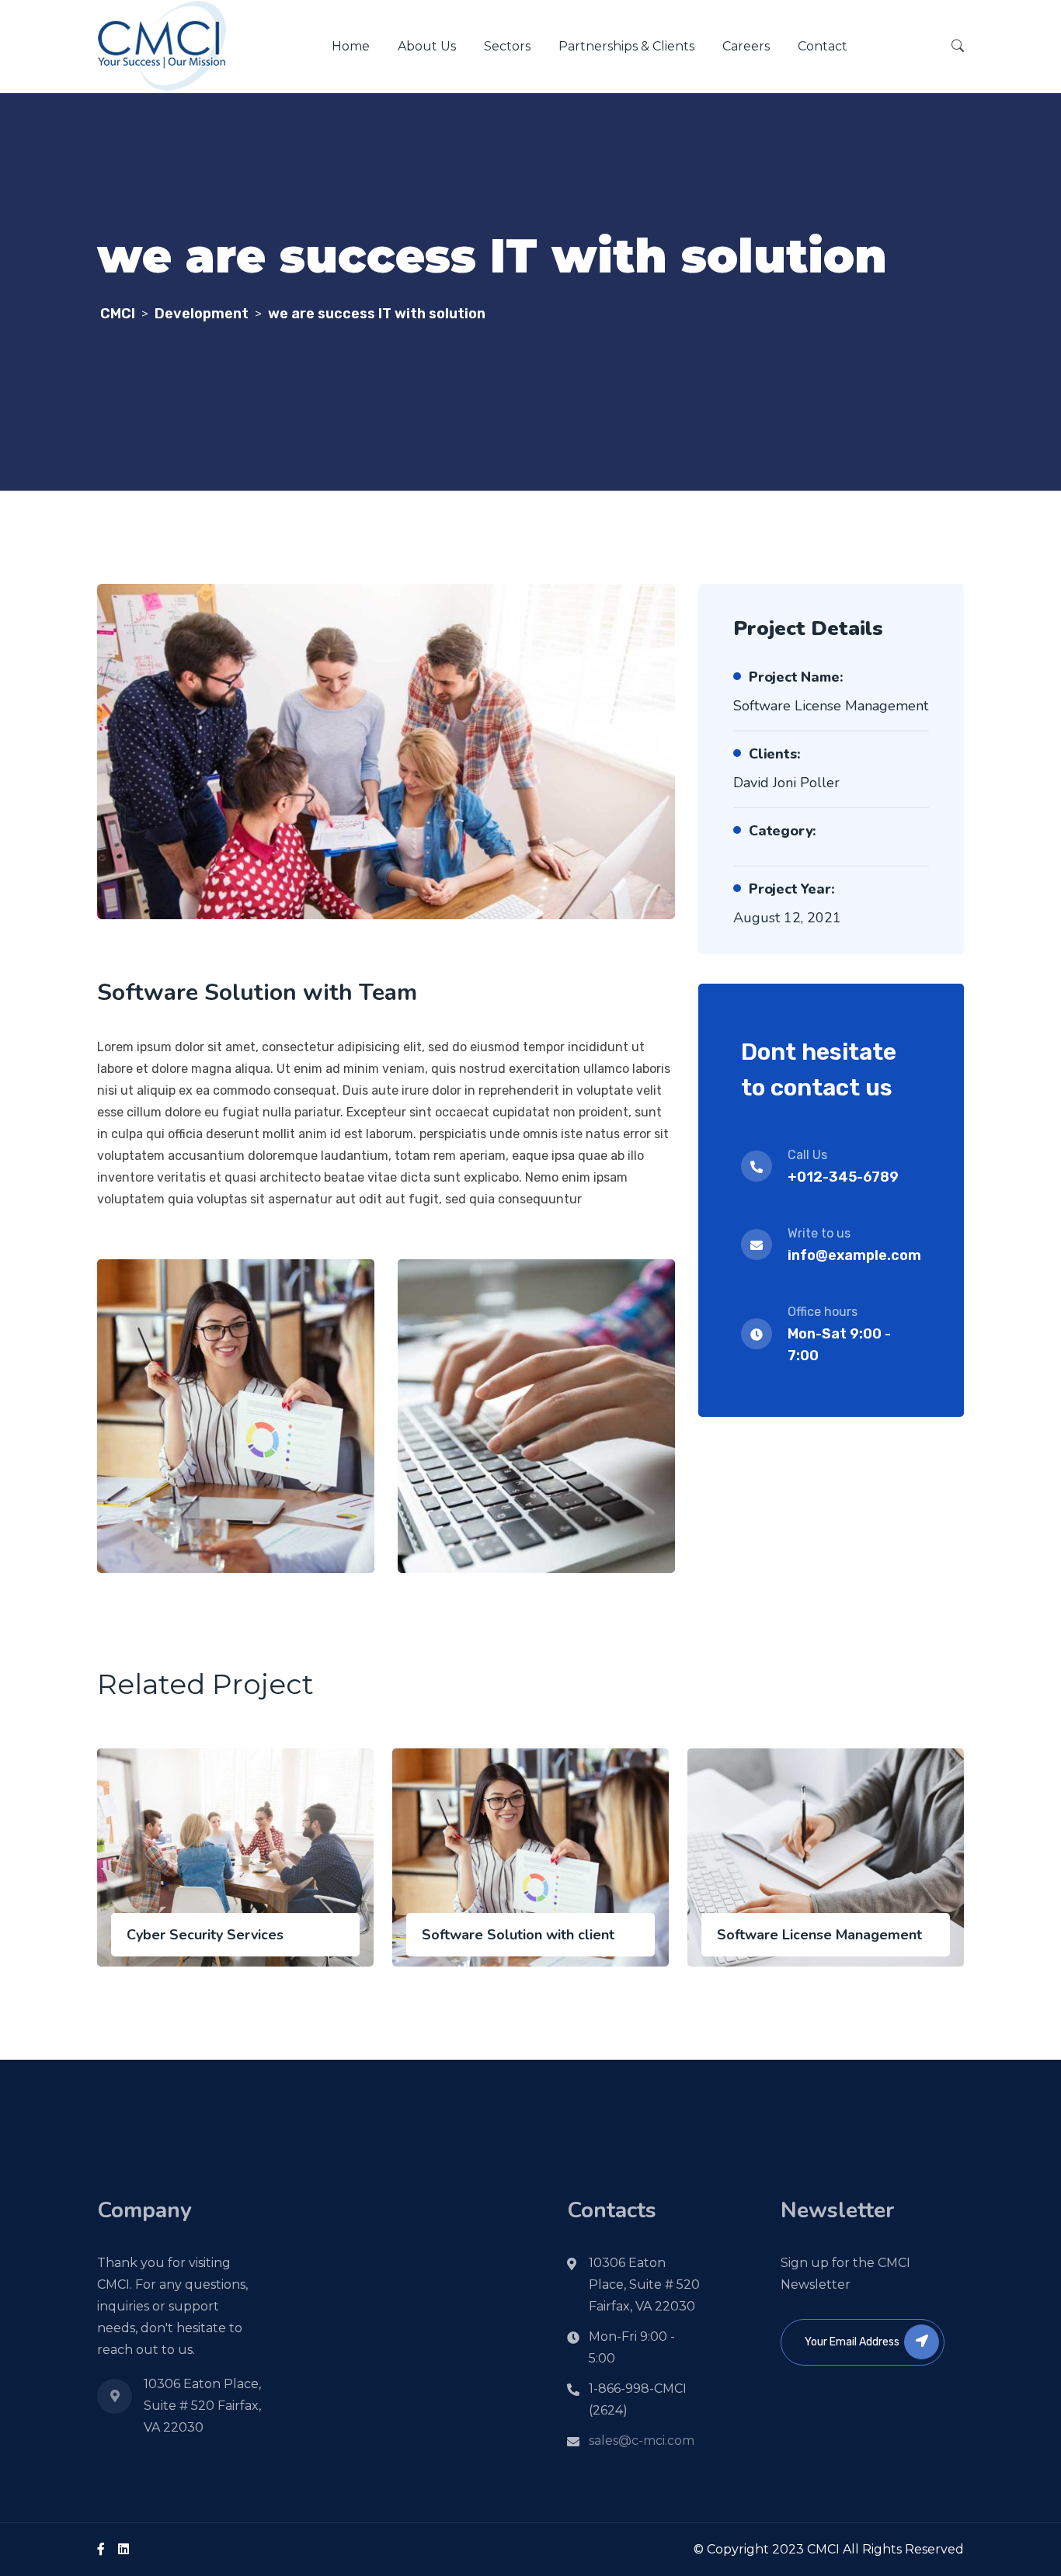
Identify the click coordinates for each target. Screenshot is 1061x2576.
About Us (427, 46)
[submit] (922, 2342)
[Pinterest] (123, 2549)
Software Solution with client (518, 1935)
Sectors (507, 46)
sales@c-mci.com (642, 2441)
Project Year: (791, 889)
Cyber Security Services (205, 1935)
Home (351, 46)
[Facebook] (101, 2549)
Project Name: (796, 677)
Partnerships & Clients (626, 46)
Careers (746, 46)
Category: (783, 831)
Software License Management (819, 1935)
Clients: (774, 754)
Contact (823, 46)
